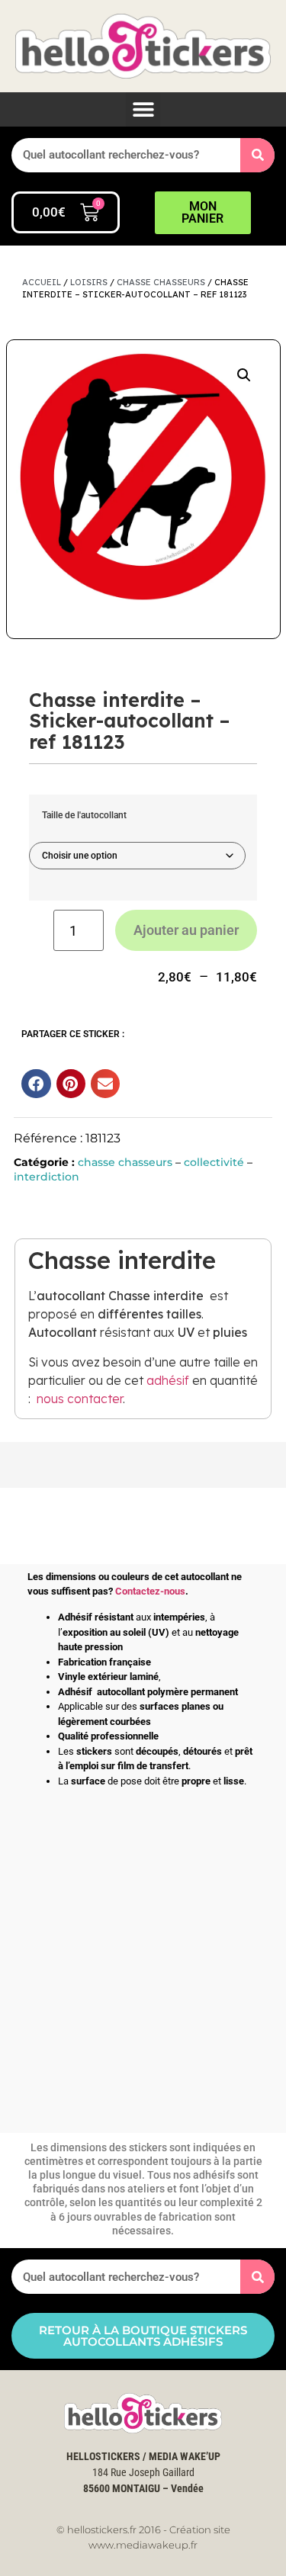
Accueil (42, 282)
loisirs (89, 282)
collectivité (214, 1162)
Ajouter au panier (186, 930)
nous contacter (80, 1399)
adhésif (168, 1380)
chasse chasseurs (161, 282)
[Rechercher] (257, 155)
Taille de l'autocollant (84, 815)
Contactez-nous (150, 1591)
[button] (143, 109)
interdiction (47, 1177)
